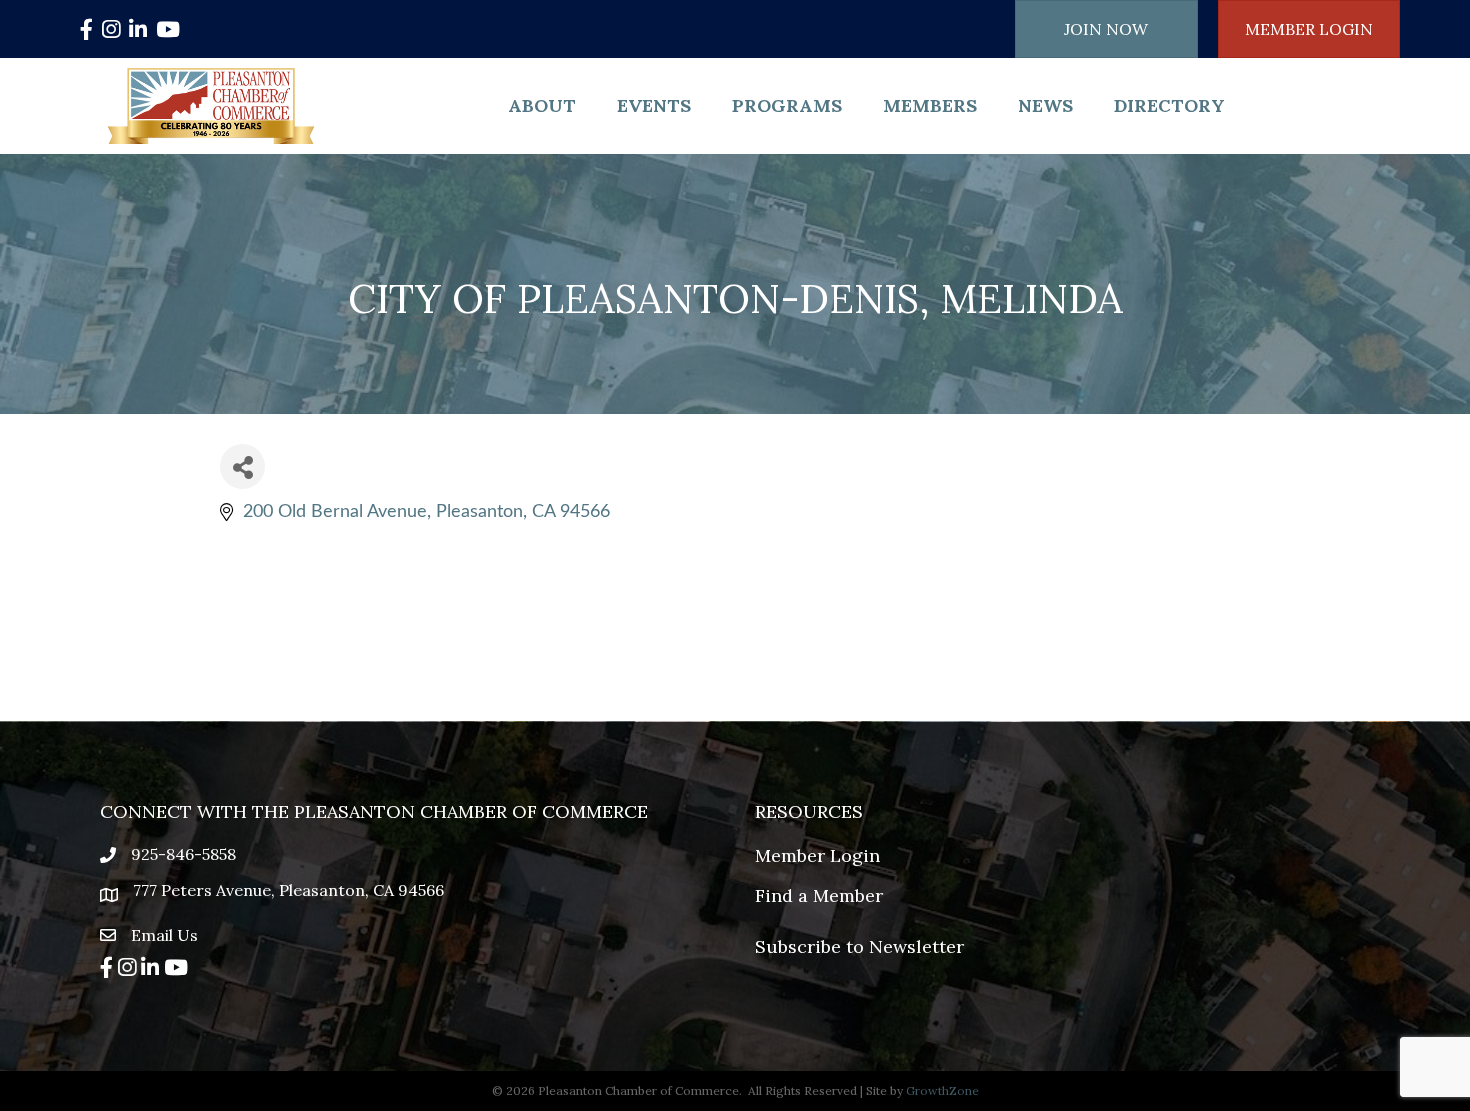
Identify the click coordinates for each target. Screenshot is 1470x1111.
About (542, 105)
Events (654, 105)
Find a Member (819, 895)
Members (930, 105)
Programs (787, 105)
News (1045, 105)
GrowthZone (942, 1090)
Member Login (817, 855)
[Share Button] (242, 466)
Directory (1169, 105)
